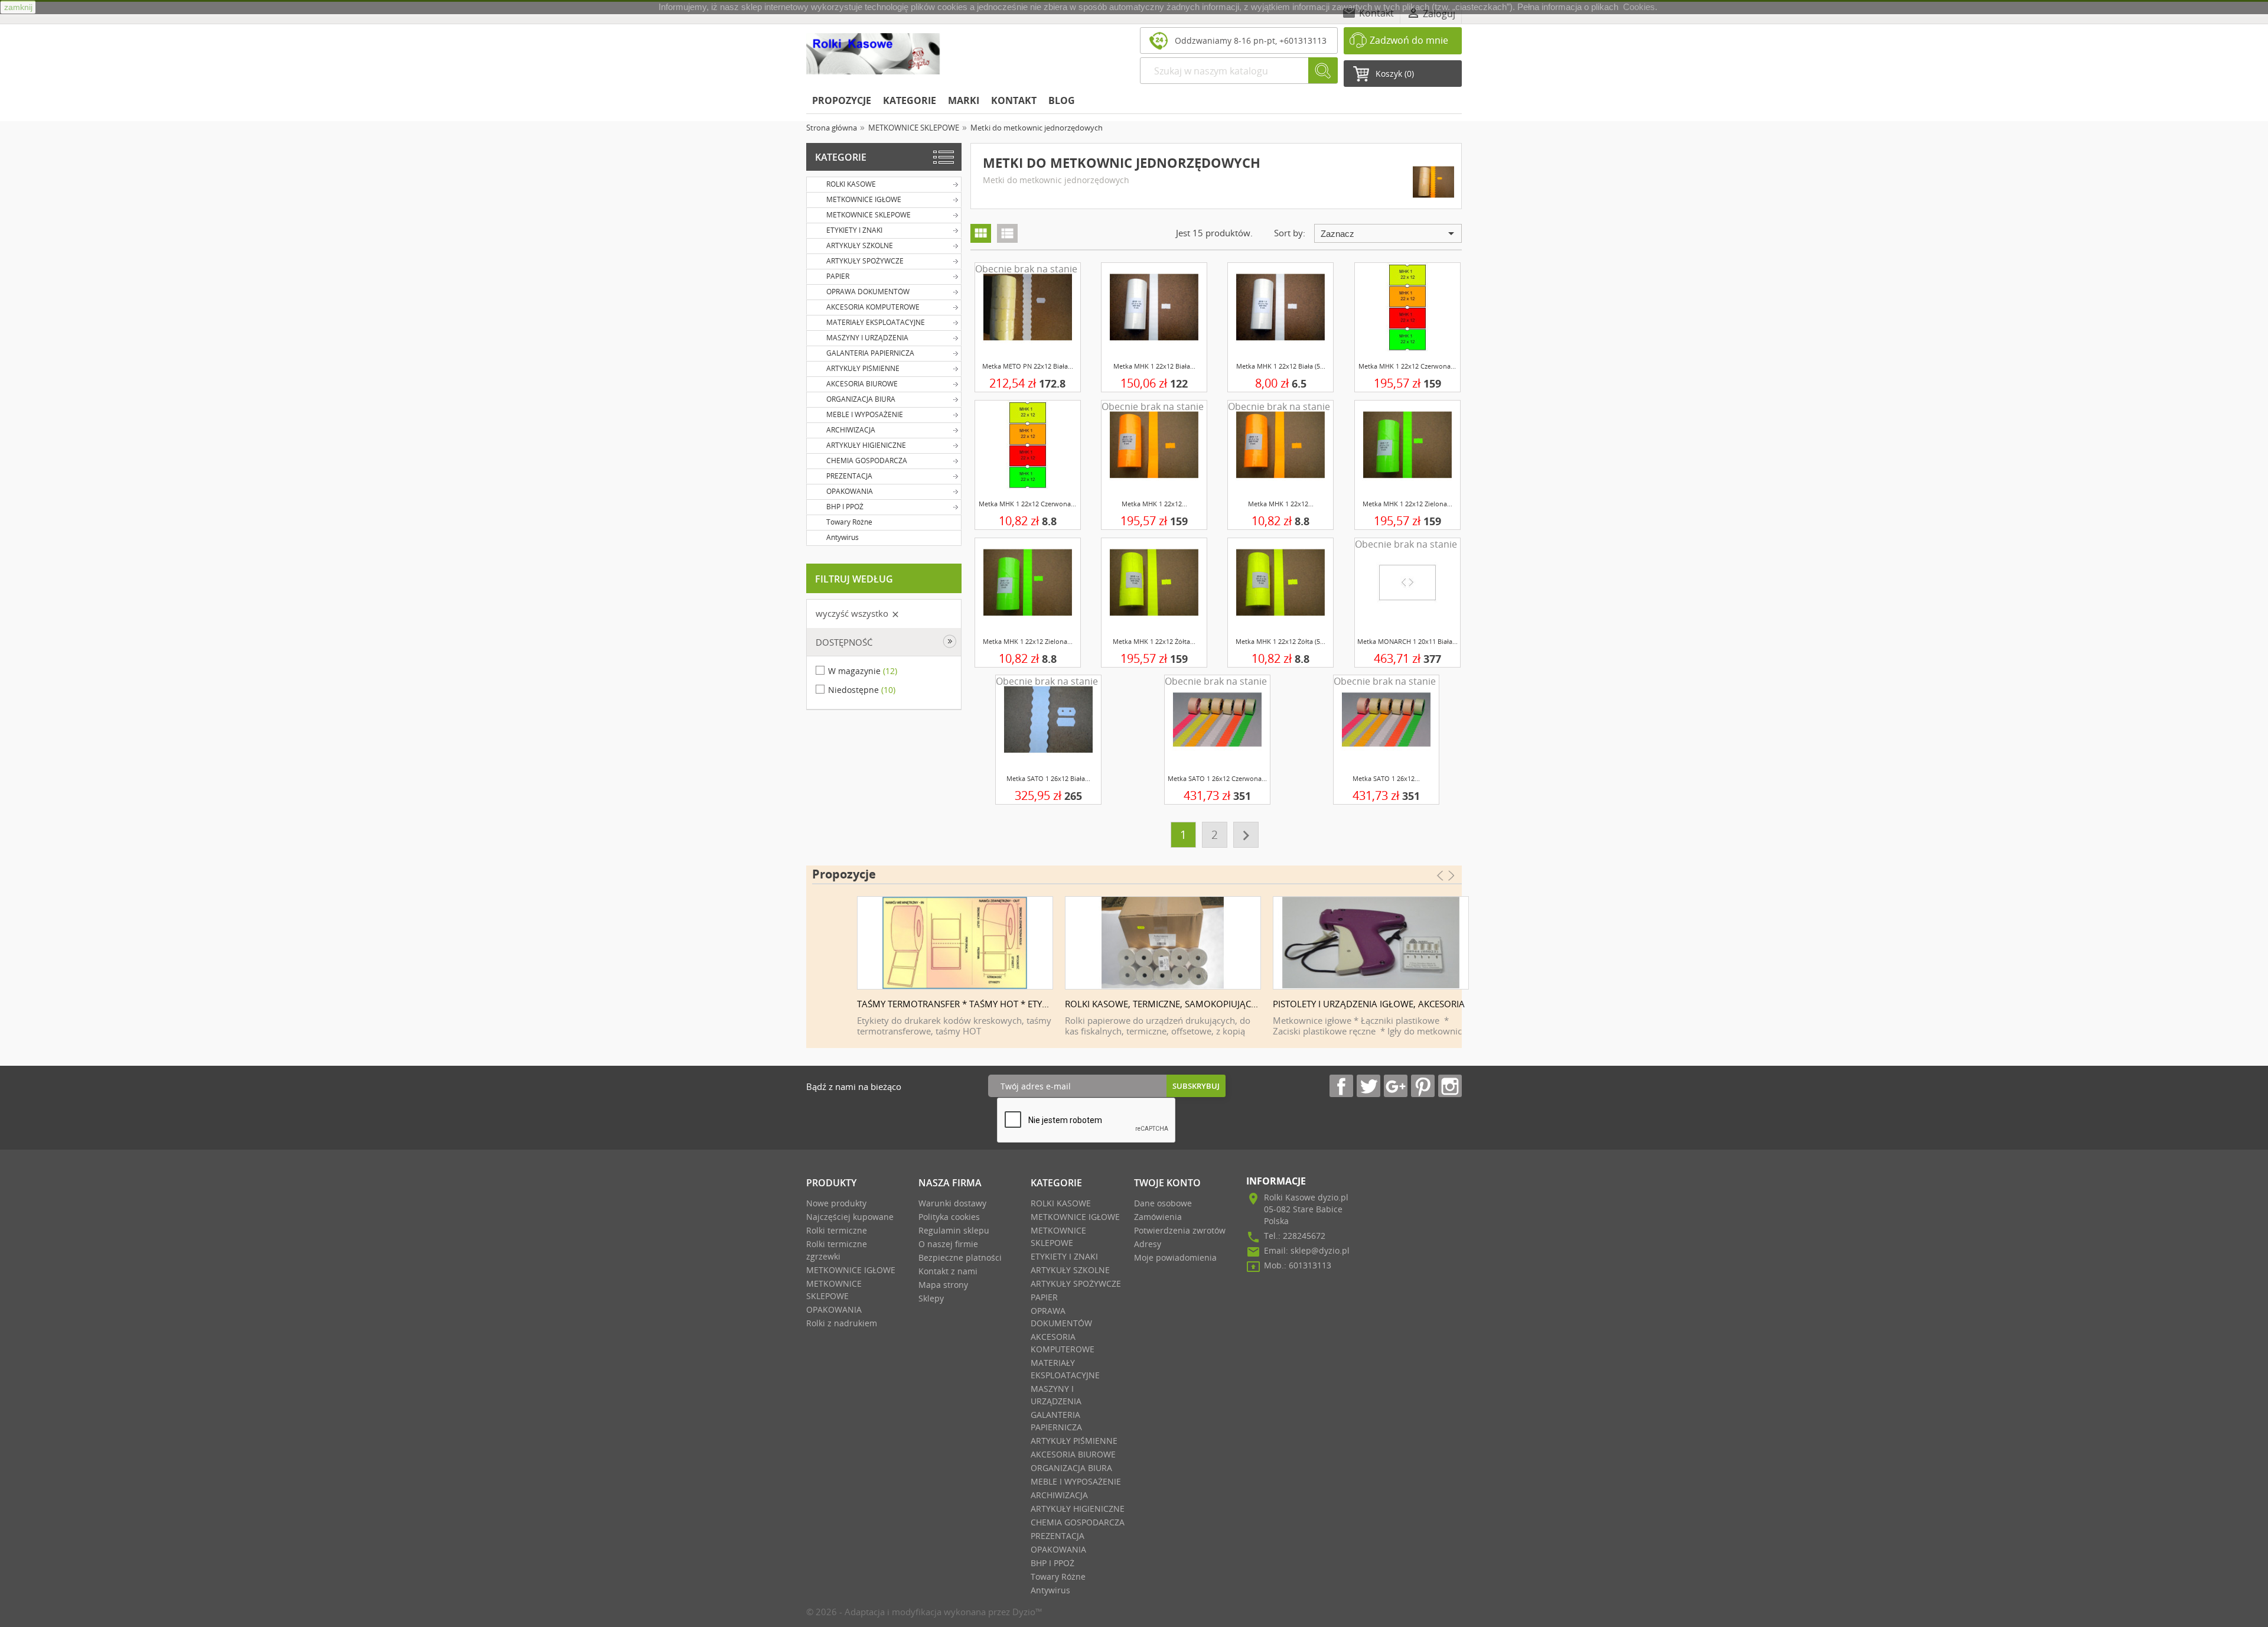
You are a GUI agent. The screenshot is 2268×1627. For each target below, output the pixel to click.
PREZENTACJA (849, 476)
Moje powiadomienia (1175, 1257)
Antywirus (843, 537)
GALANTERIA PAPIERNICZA (870, 353)
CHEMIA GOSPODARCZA (867, 461)
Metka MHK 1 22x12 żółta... (1154, 641)
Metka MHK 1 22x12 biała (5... (1281, 366)
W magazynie (863, 671)
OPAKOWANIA (850, 491)
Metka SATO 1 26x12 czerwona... (1217, 778)
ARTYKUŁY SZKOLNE (860, 245)
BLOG (1062, 100)
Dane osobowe (1163, 1203)
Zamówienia (1158, 1217)
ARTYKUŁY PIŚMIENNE (863, 368)
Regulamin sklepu (954, 1230)
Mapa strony (943, 1285)
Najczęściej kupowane (850, 1217)
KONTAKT (1014, 100)
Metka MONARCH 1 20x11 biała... (1407, 641)
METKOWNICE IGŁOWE (864, 199)
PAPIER (838, 276)
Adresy (1148, 1244)
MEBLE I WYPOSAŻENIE (865, 414)
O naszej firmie (948, 1244)
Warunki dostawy (952, 1203)
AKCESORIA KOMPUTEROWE (873, 307)
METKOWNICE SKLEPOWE (869, 215)
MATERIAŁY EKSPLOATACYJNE (876, 322)
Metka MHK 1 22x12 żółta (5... (1280, 641)
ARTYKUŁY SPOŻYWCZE (865, 261)
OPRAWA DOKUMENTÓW (868, 292)
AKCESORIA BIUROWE (862, 384)
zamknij (18, 7)
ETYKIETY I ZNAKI (854, 230)
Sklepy (931, 1298)
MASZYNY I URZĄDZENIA (867, 338)
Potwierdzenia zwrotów (1180, 1230)
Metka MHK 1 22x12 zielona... (1407, 504)
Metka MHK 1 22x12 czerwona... (1407, 366)
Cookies (1639, 7)
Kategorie (841, 157)
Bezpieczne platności (960, 1257)
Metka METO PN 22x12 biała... (1028, 366)
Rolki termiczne (837, 1230)
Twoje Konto (1167, 1183)
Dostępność (844, 642)
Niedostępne (862, 690)
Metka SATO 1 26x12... (1386, 778)
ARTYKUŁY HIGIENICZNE (866, 445)
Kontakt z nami (948, 1271)
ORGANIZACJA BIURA (861, 399)
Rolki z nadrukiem (842, 1323)
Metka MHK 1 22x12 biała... (1154, 366)
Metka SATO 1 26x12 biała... (1048, 778)
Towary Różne (849, 522)
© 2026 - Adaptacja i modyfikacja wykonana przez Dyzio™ (924, 1612)
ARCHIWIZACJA (851, 430)
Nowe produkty (836, 1203)
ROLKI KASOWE (851, 184)
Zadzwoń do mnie (1409, 40)
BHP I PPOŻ (845, 507)
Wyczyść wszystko (858, 613)
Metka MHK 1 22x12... (1154, 504)
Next (1457, 956)
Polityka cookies (949, 1217)
